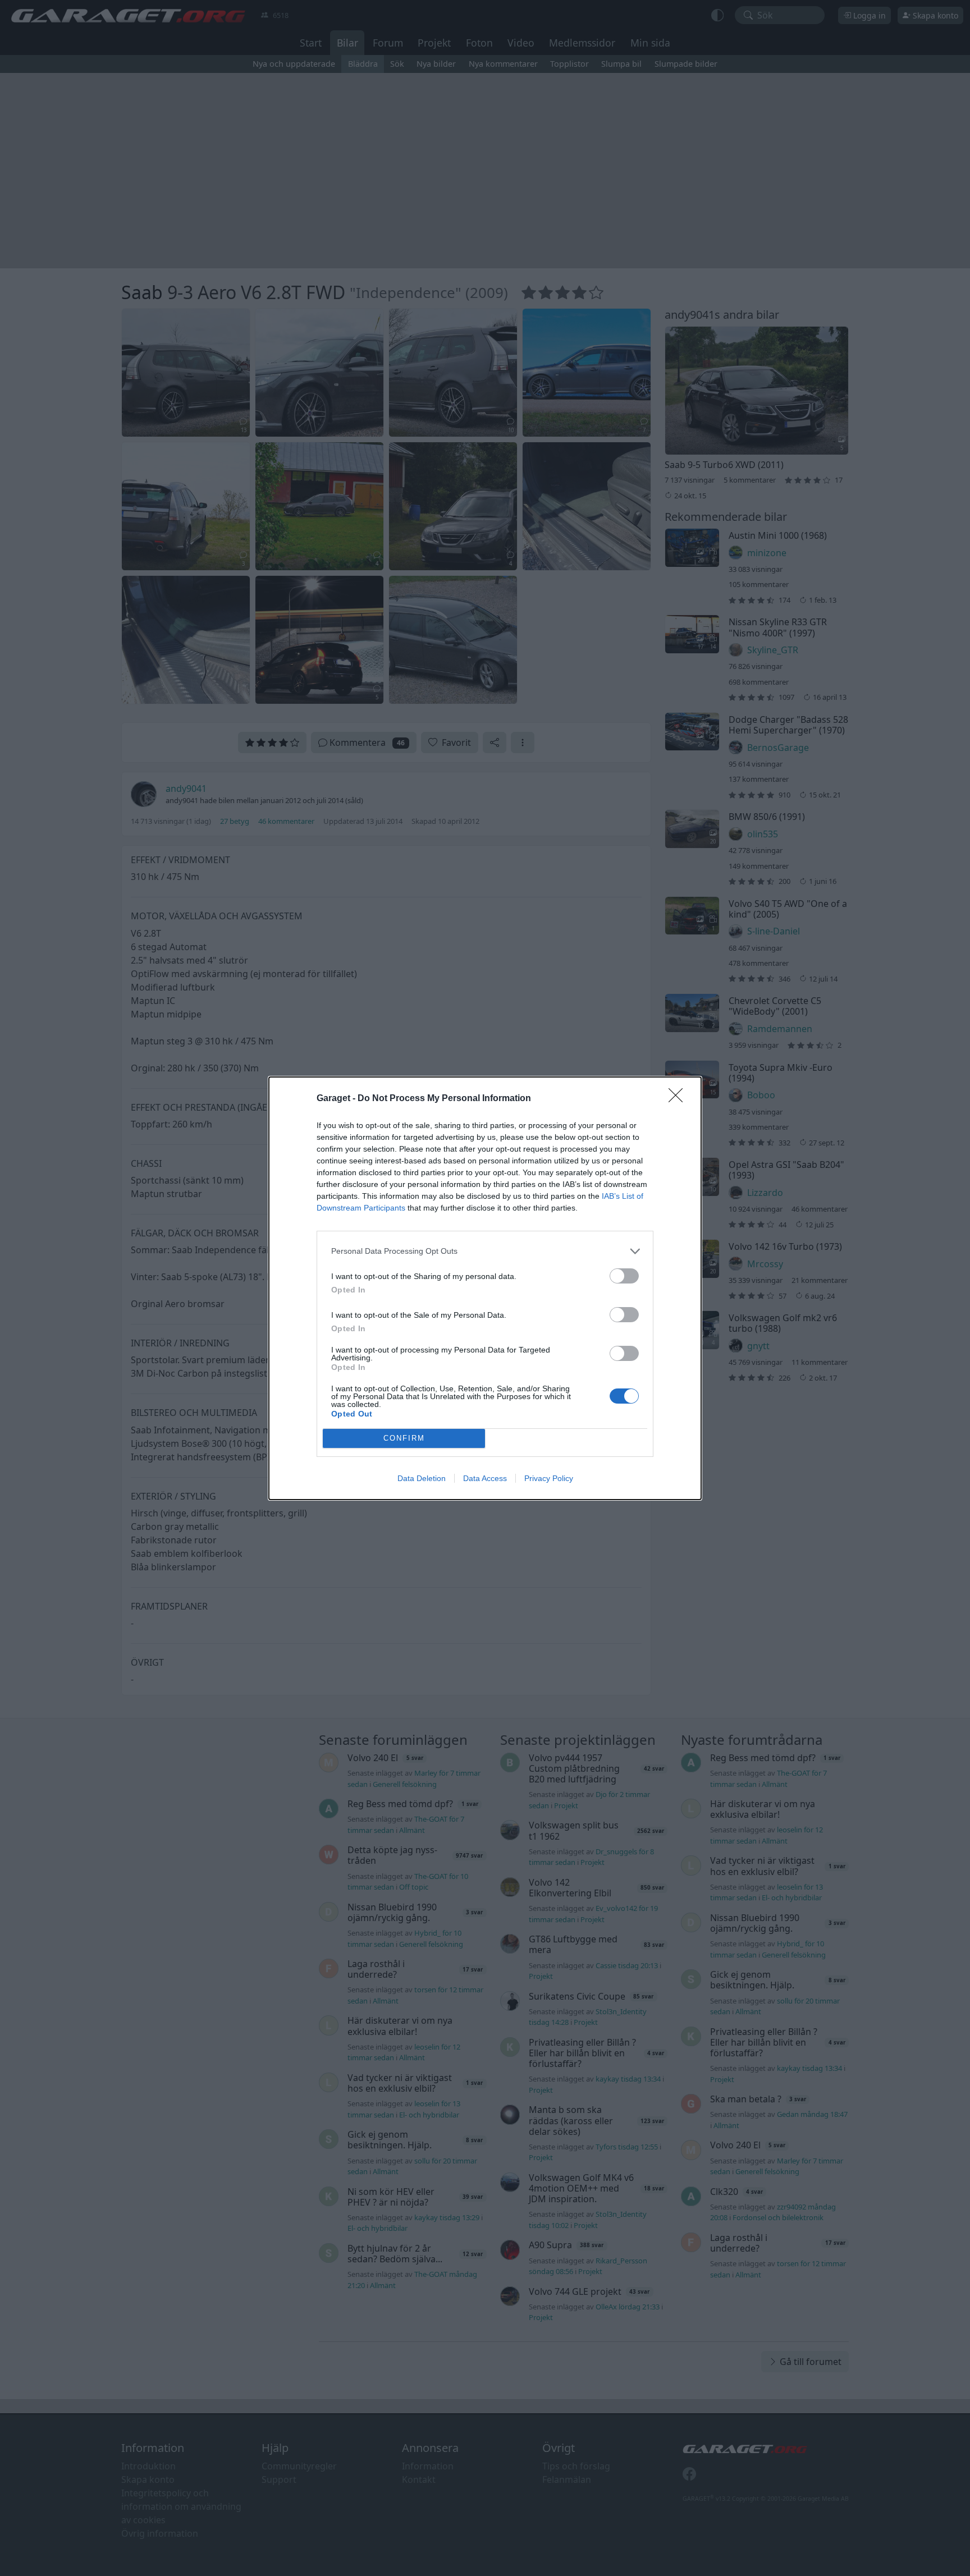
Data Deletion (422, 1478)
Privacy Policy (549, 1478)
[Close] (679, 1099)
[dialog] (485, 1288)
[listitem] (485, 1251)
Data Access (485, 1478)
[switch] (624, 1276)
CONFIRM (404, 1438)
